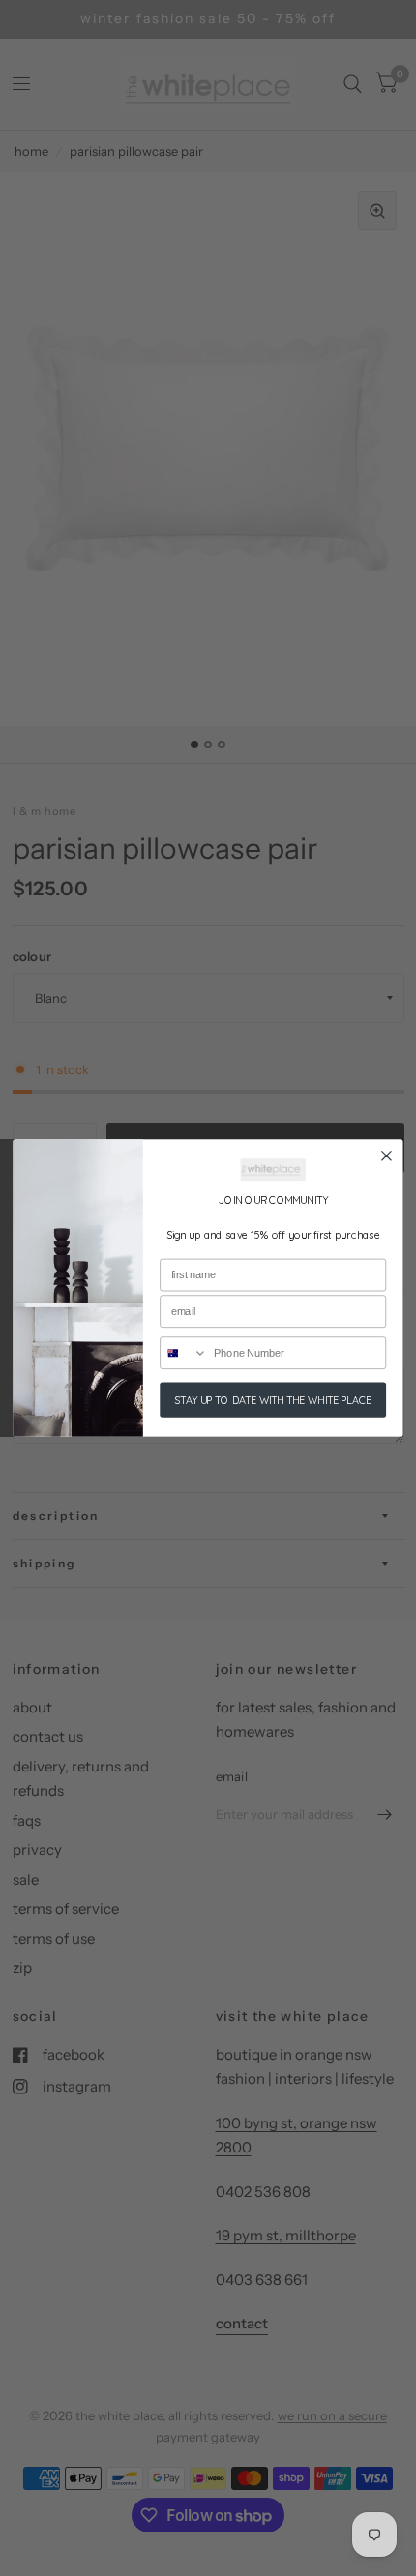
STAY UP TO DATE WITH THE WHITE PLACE (273, 1400)
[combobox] (184, 1353)
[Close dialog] (387, 1156)
